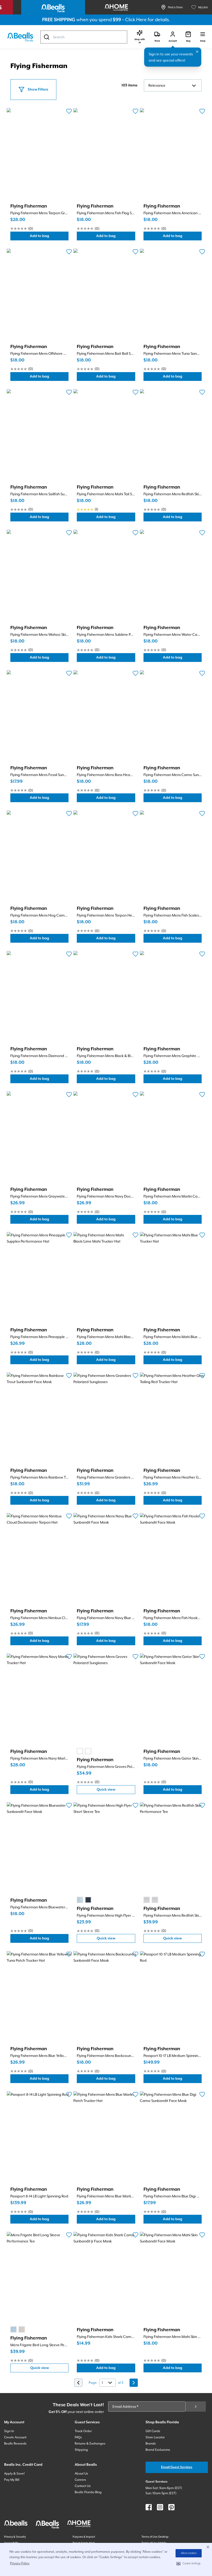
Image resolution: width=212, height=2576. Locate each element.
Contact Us (83, 2486)
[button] (189, 2564)
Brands (151, 2444)
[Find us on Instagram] (160, 2507)
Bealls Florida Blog (88, 2492)
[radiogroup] (84, 1751)
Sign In (9, 2431)
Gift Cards (153, 2431)
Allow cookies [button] (189, 2553)
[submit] (196, 2407)
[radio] (80, 1751)
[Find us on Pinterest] (171, 2507)
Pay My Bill (12, 2480)
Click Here (136, 20)
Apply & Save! (14, 2474)
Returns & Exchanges (90, 2444)
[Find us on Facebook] (149, 2507)
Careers (80, 2480)
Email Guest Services (177, 2467)
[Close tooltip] (197, 52)
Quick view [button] (116, 1791)
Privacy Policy (20, 2563)
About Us (81, 2474)
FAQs (78, 2437)
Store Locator (155, 2437)
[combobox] (84, 37)
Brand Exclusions (158, 2450)
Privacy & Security (15, 2537)
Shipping (81, 2450)
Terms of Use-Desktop (155, 2537)
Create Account (15, 2437)
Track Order (83, 2431)
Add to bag (49, 237)
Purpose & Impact (84, 2537)
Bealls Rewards (15, 2444)
